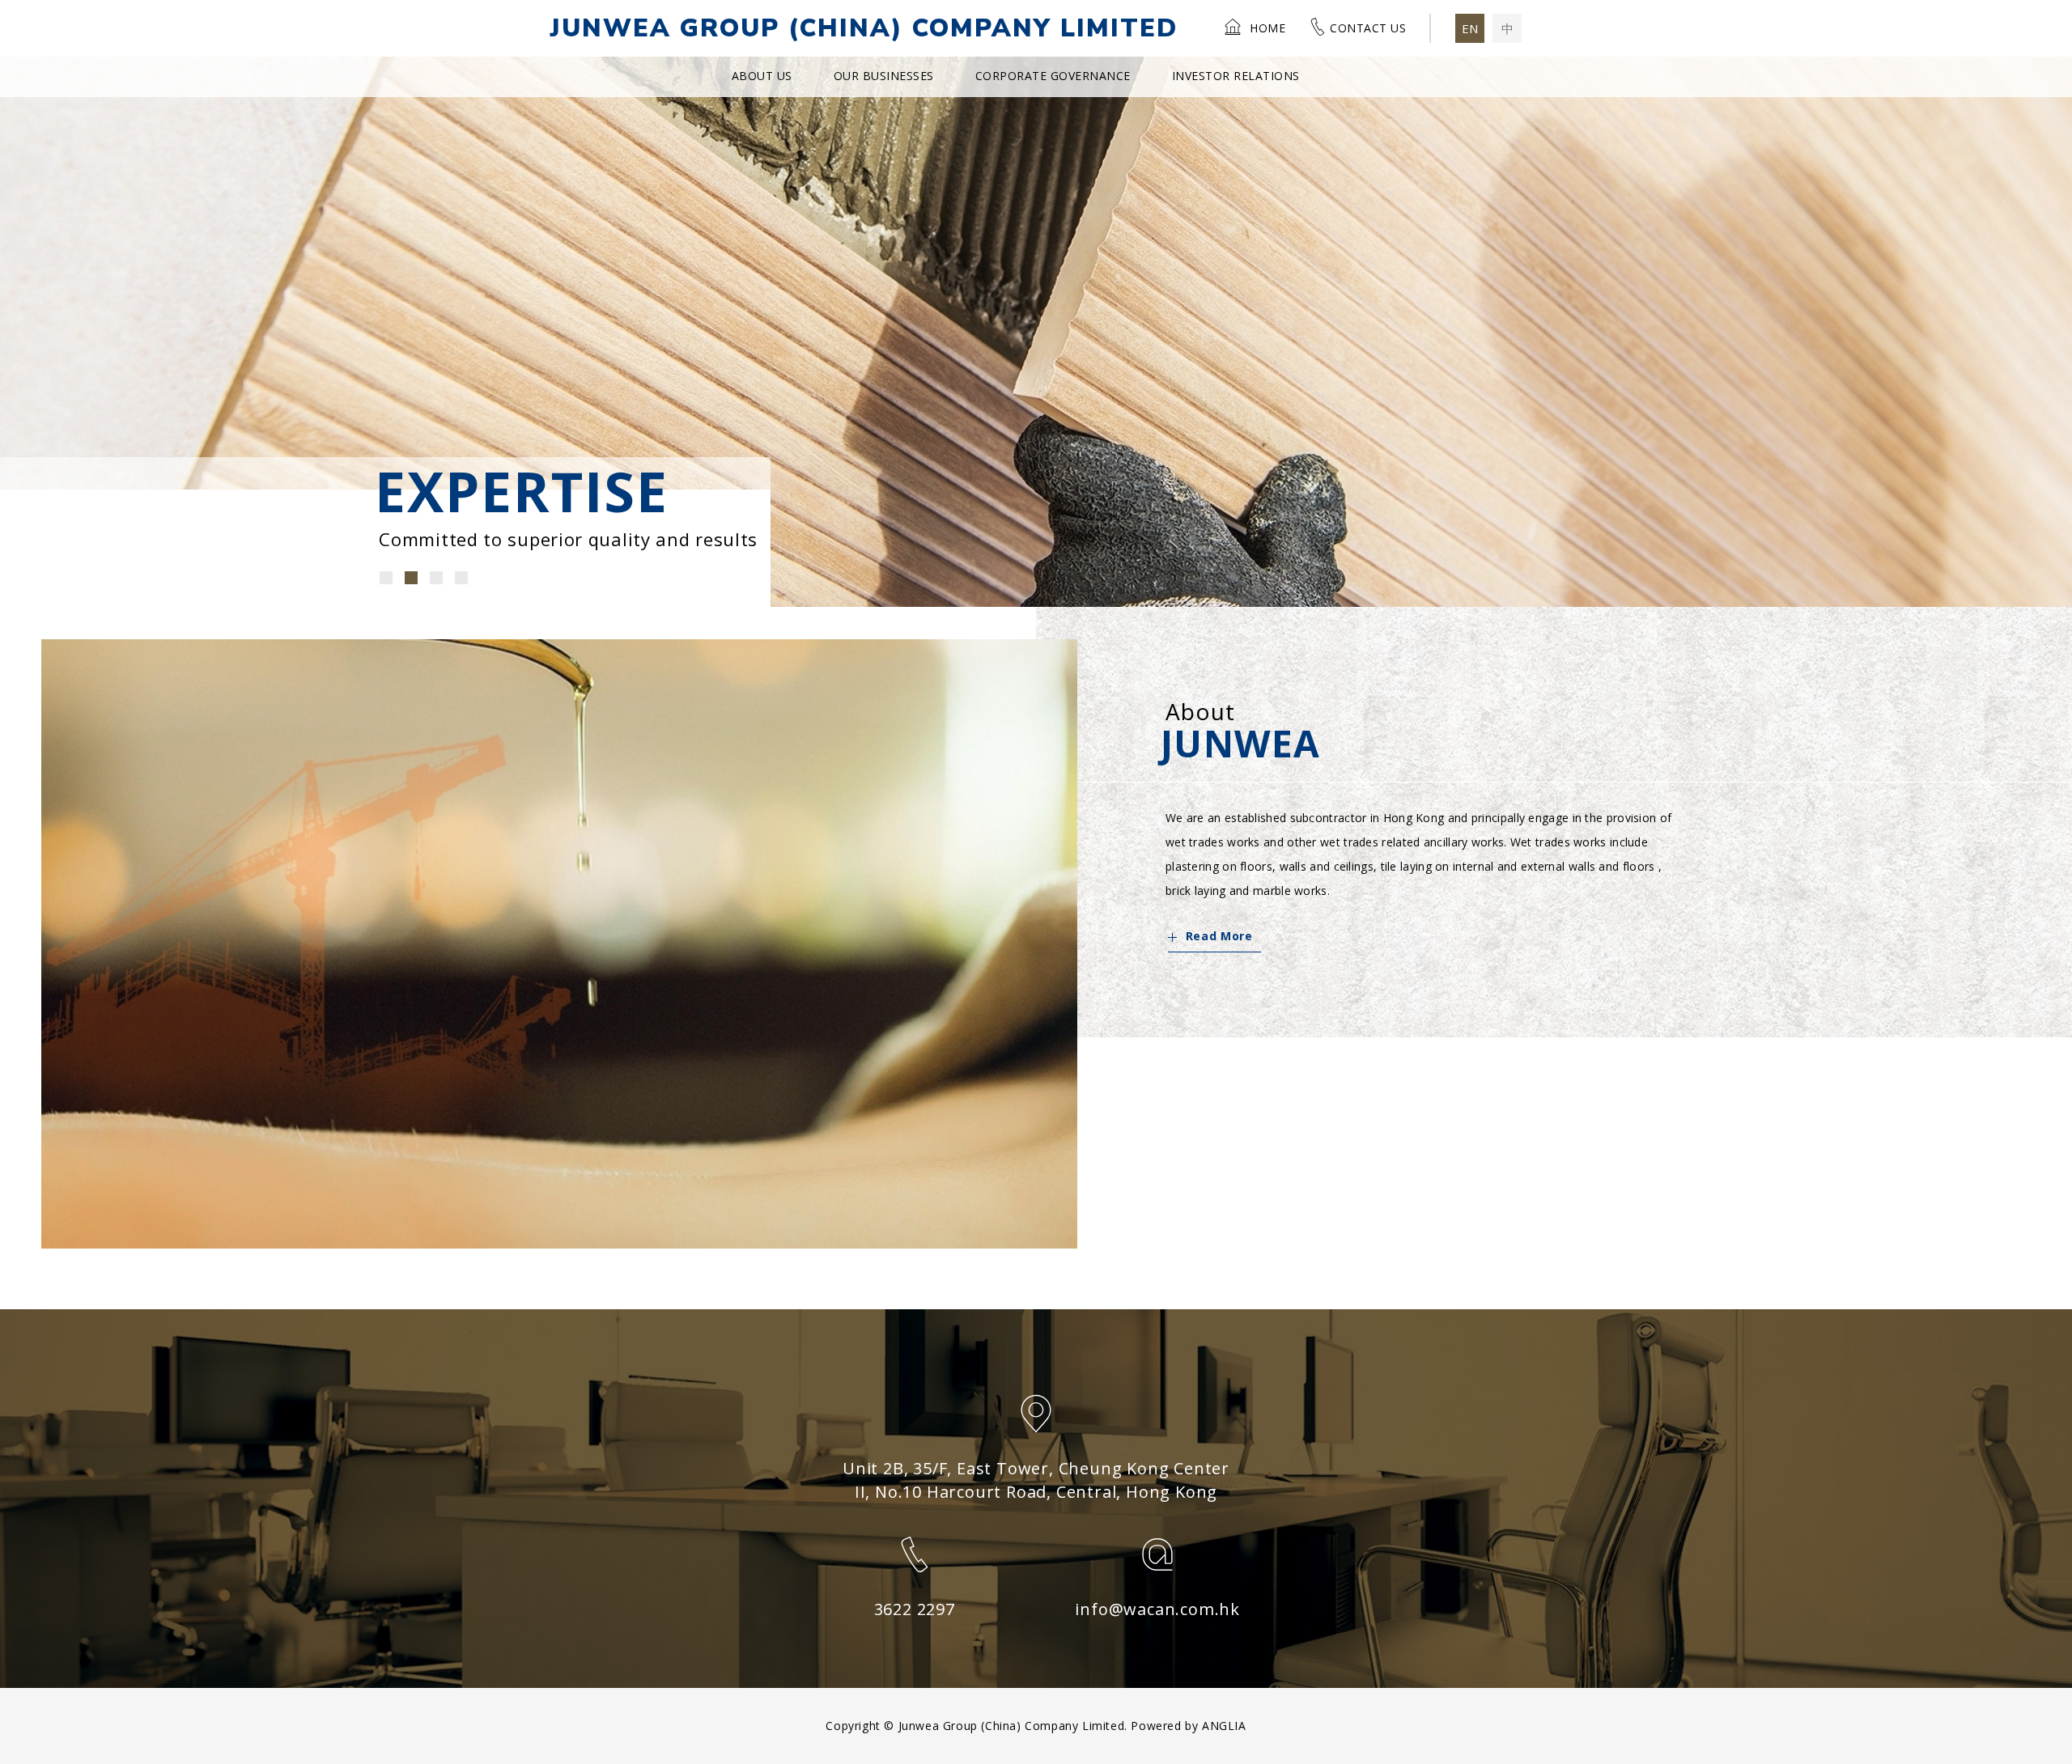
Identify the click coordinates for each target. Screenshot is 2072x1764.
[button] (386, 578)
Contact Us (1368, 28)
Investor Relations (1236, 76)
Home (1267, 28)
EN (1470, 28)
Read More (1219, 936)
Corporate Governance (1053, 76)
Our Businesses (884, 76)
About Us (762, 76)
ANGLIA (1224, 1726)
